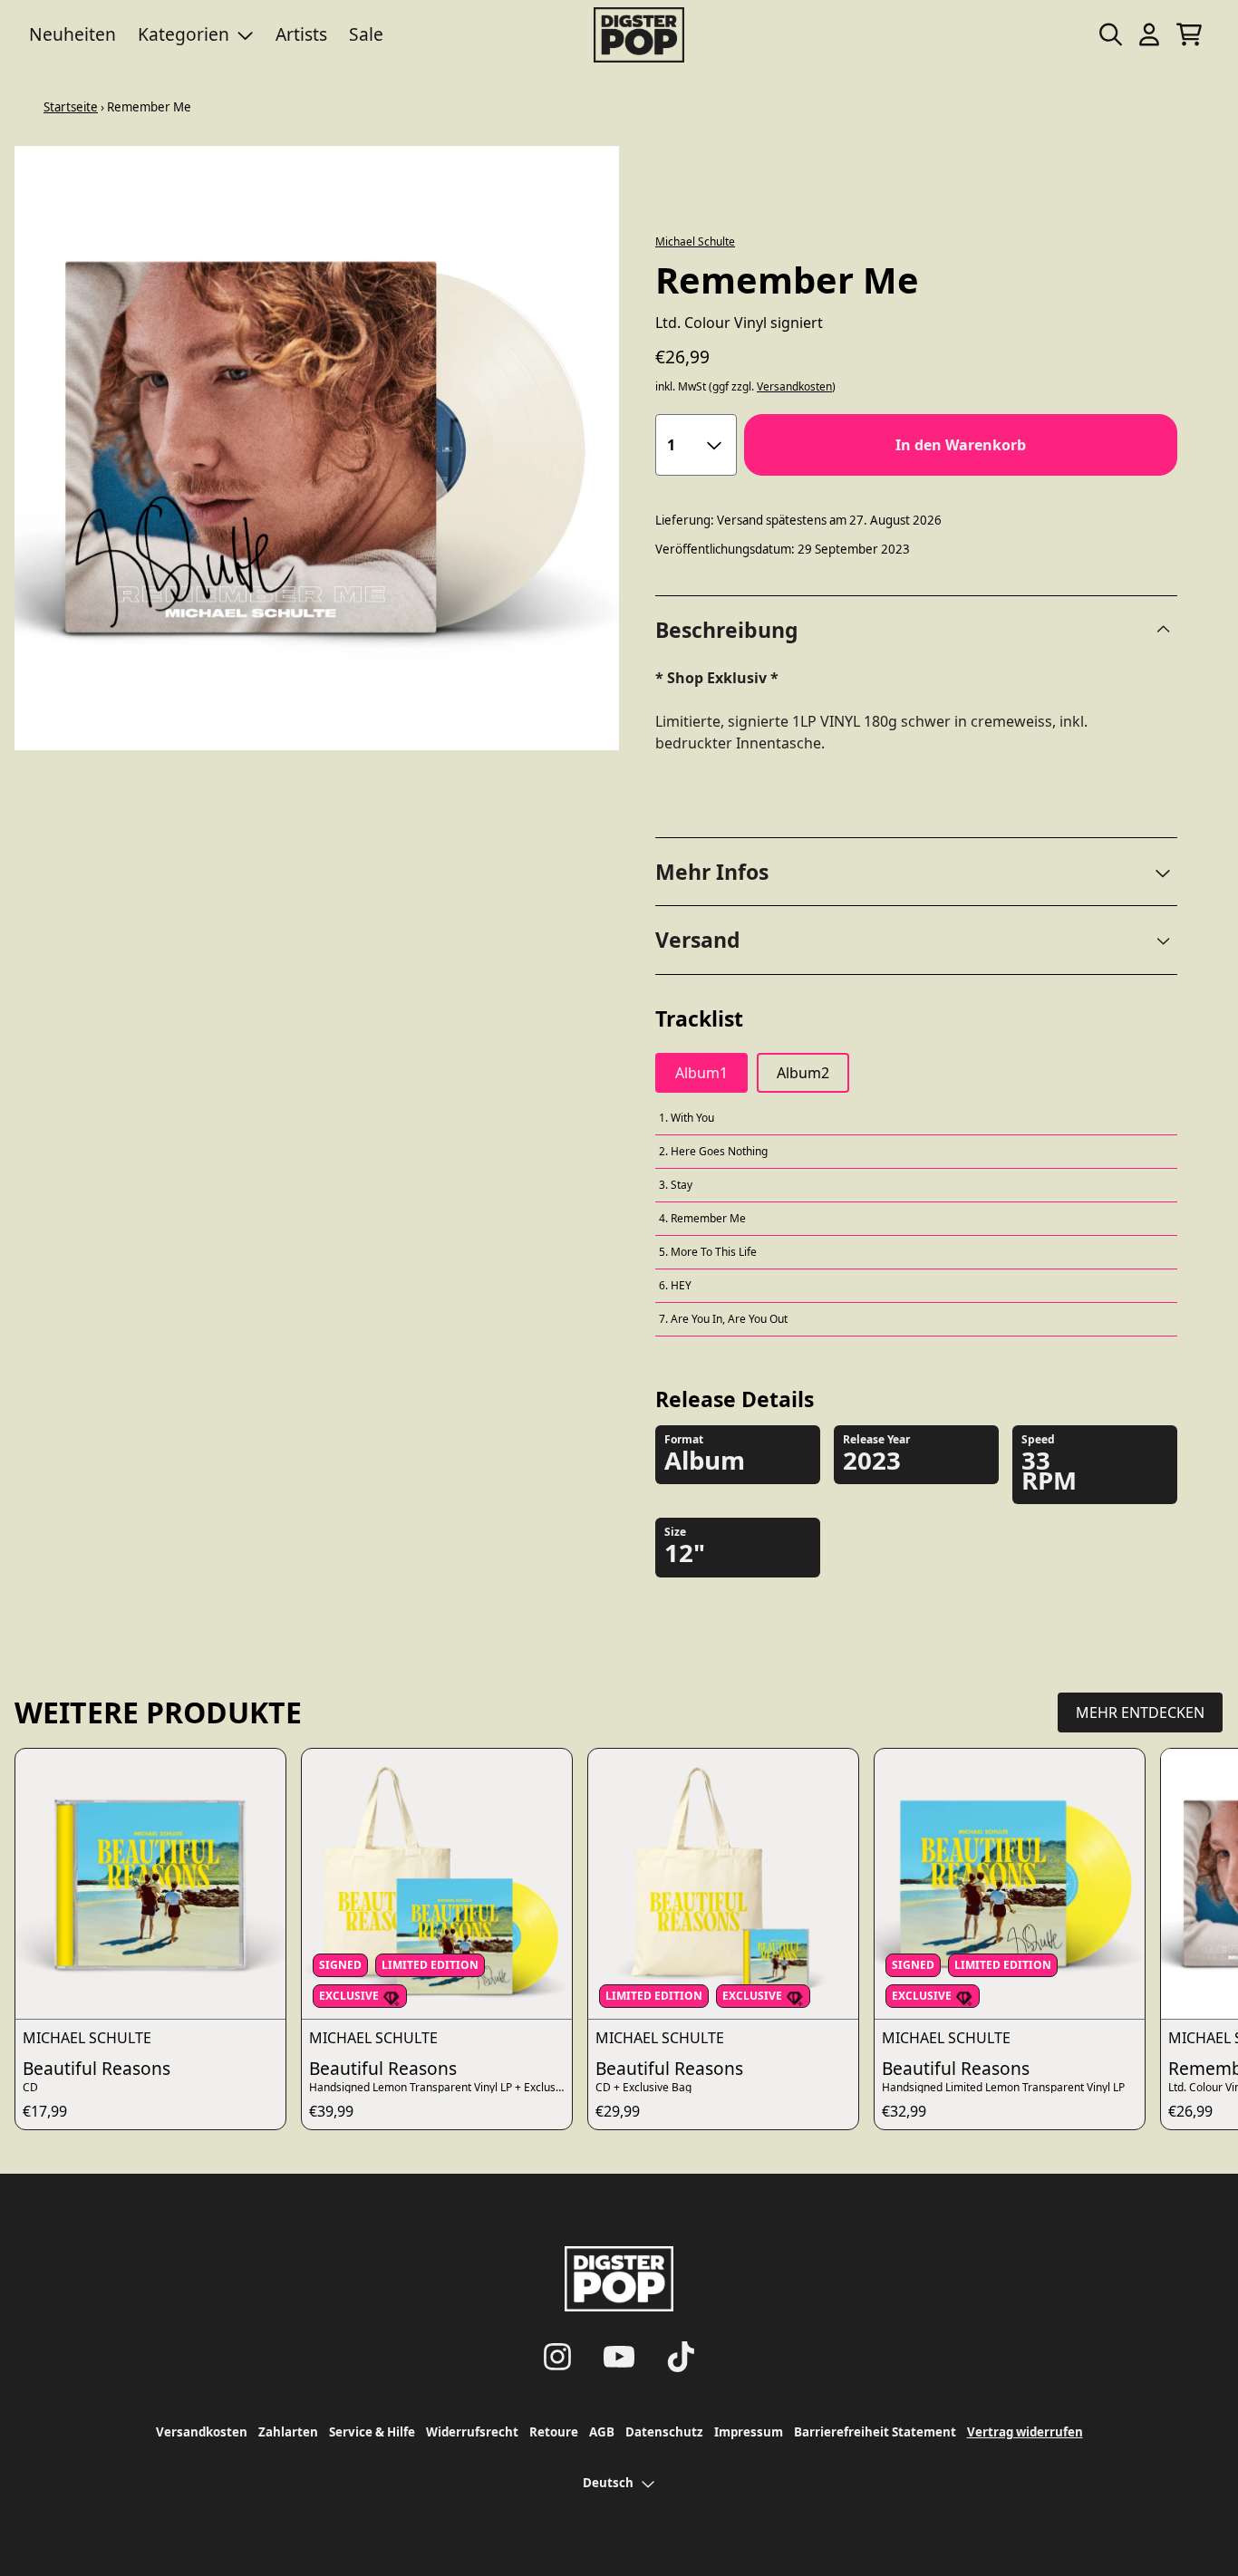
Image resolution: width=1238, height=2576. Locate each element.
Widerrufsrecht (472, 2432)
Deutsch (608, 2483)
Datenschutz (664, 2432)
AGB (602, 2432)
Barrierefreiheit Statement (875, 2432)
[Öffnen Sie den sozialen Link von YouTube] (619, 2357)
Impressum (749, 2432)
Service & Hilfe (372, 2432)
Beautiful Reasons (97, 2068)
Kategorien (184, 34)
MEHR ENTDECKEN (1140, 1713)
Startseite (71, 107)
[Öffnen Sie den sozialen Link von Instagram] (557, 2357)
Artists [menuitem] (301, 34)
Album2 (803, 1073)
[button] (916, 872)
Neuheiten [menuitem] (73, 34)
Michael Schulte (695, 241)
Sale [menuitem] (366, 34)
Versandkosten (794, 387)
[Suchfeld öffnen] (1109, 34)
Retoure (554, 2432)
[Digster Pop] (639, 35)
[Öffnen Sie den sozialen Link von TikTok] (681, 2357)
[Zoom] (317, 448)
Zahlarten (288, 2432)
